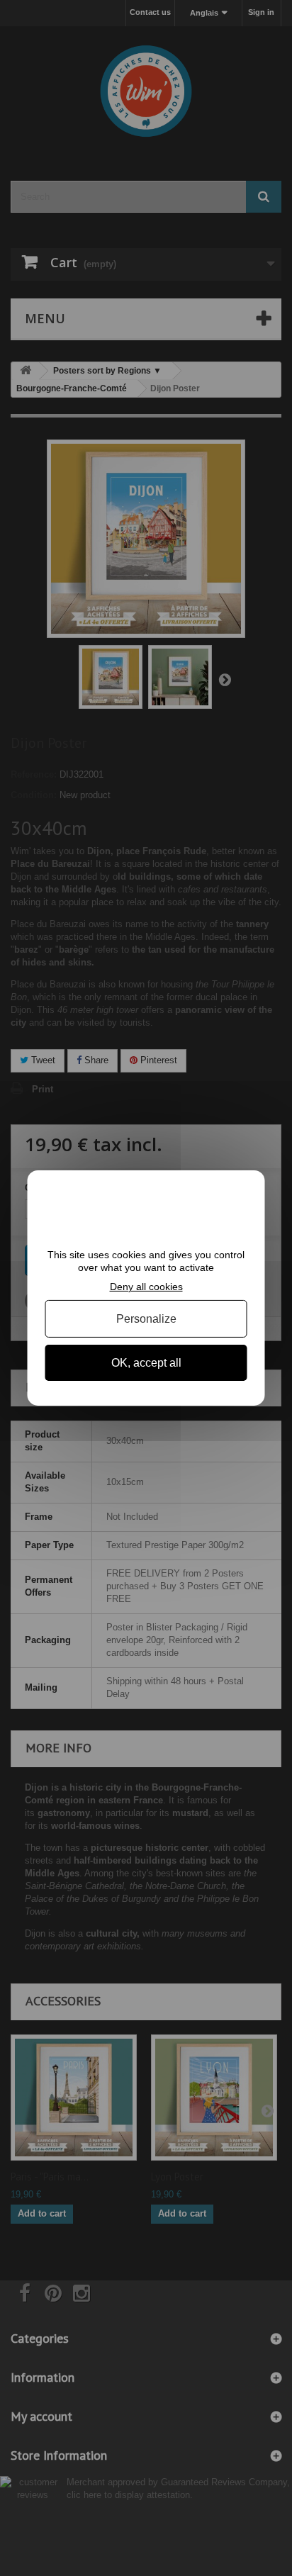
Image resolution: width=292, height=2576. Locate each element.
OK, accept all (146, 1363)
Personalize (146, 1319)
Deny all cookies (146, 1287)
